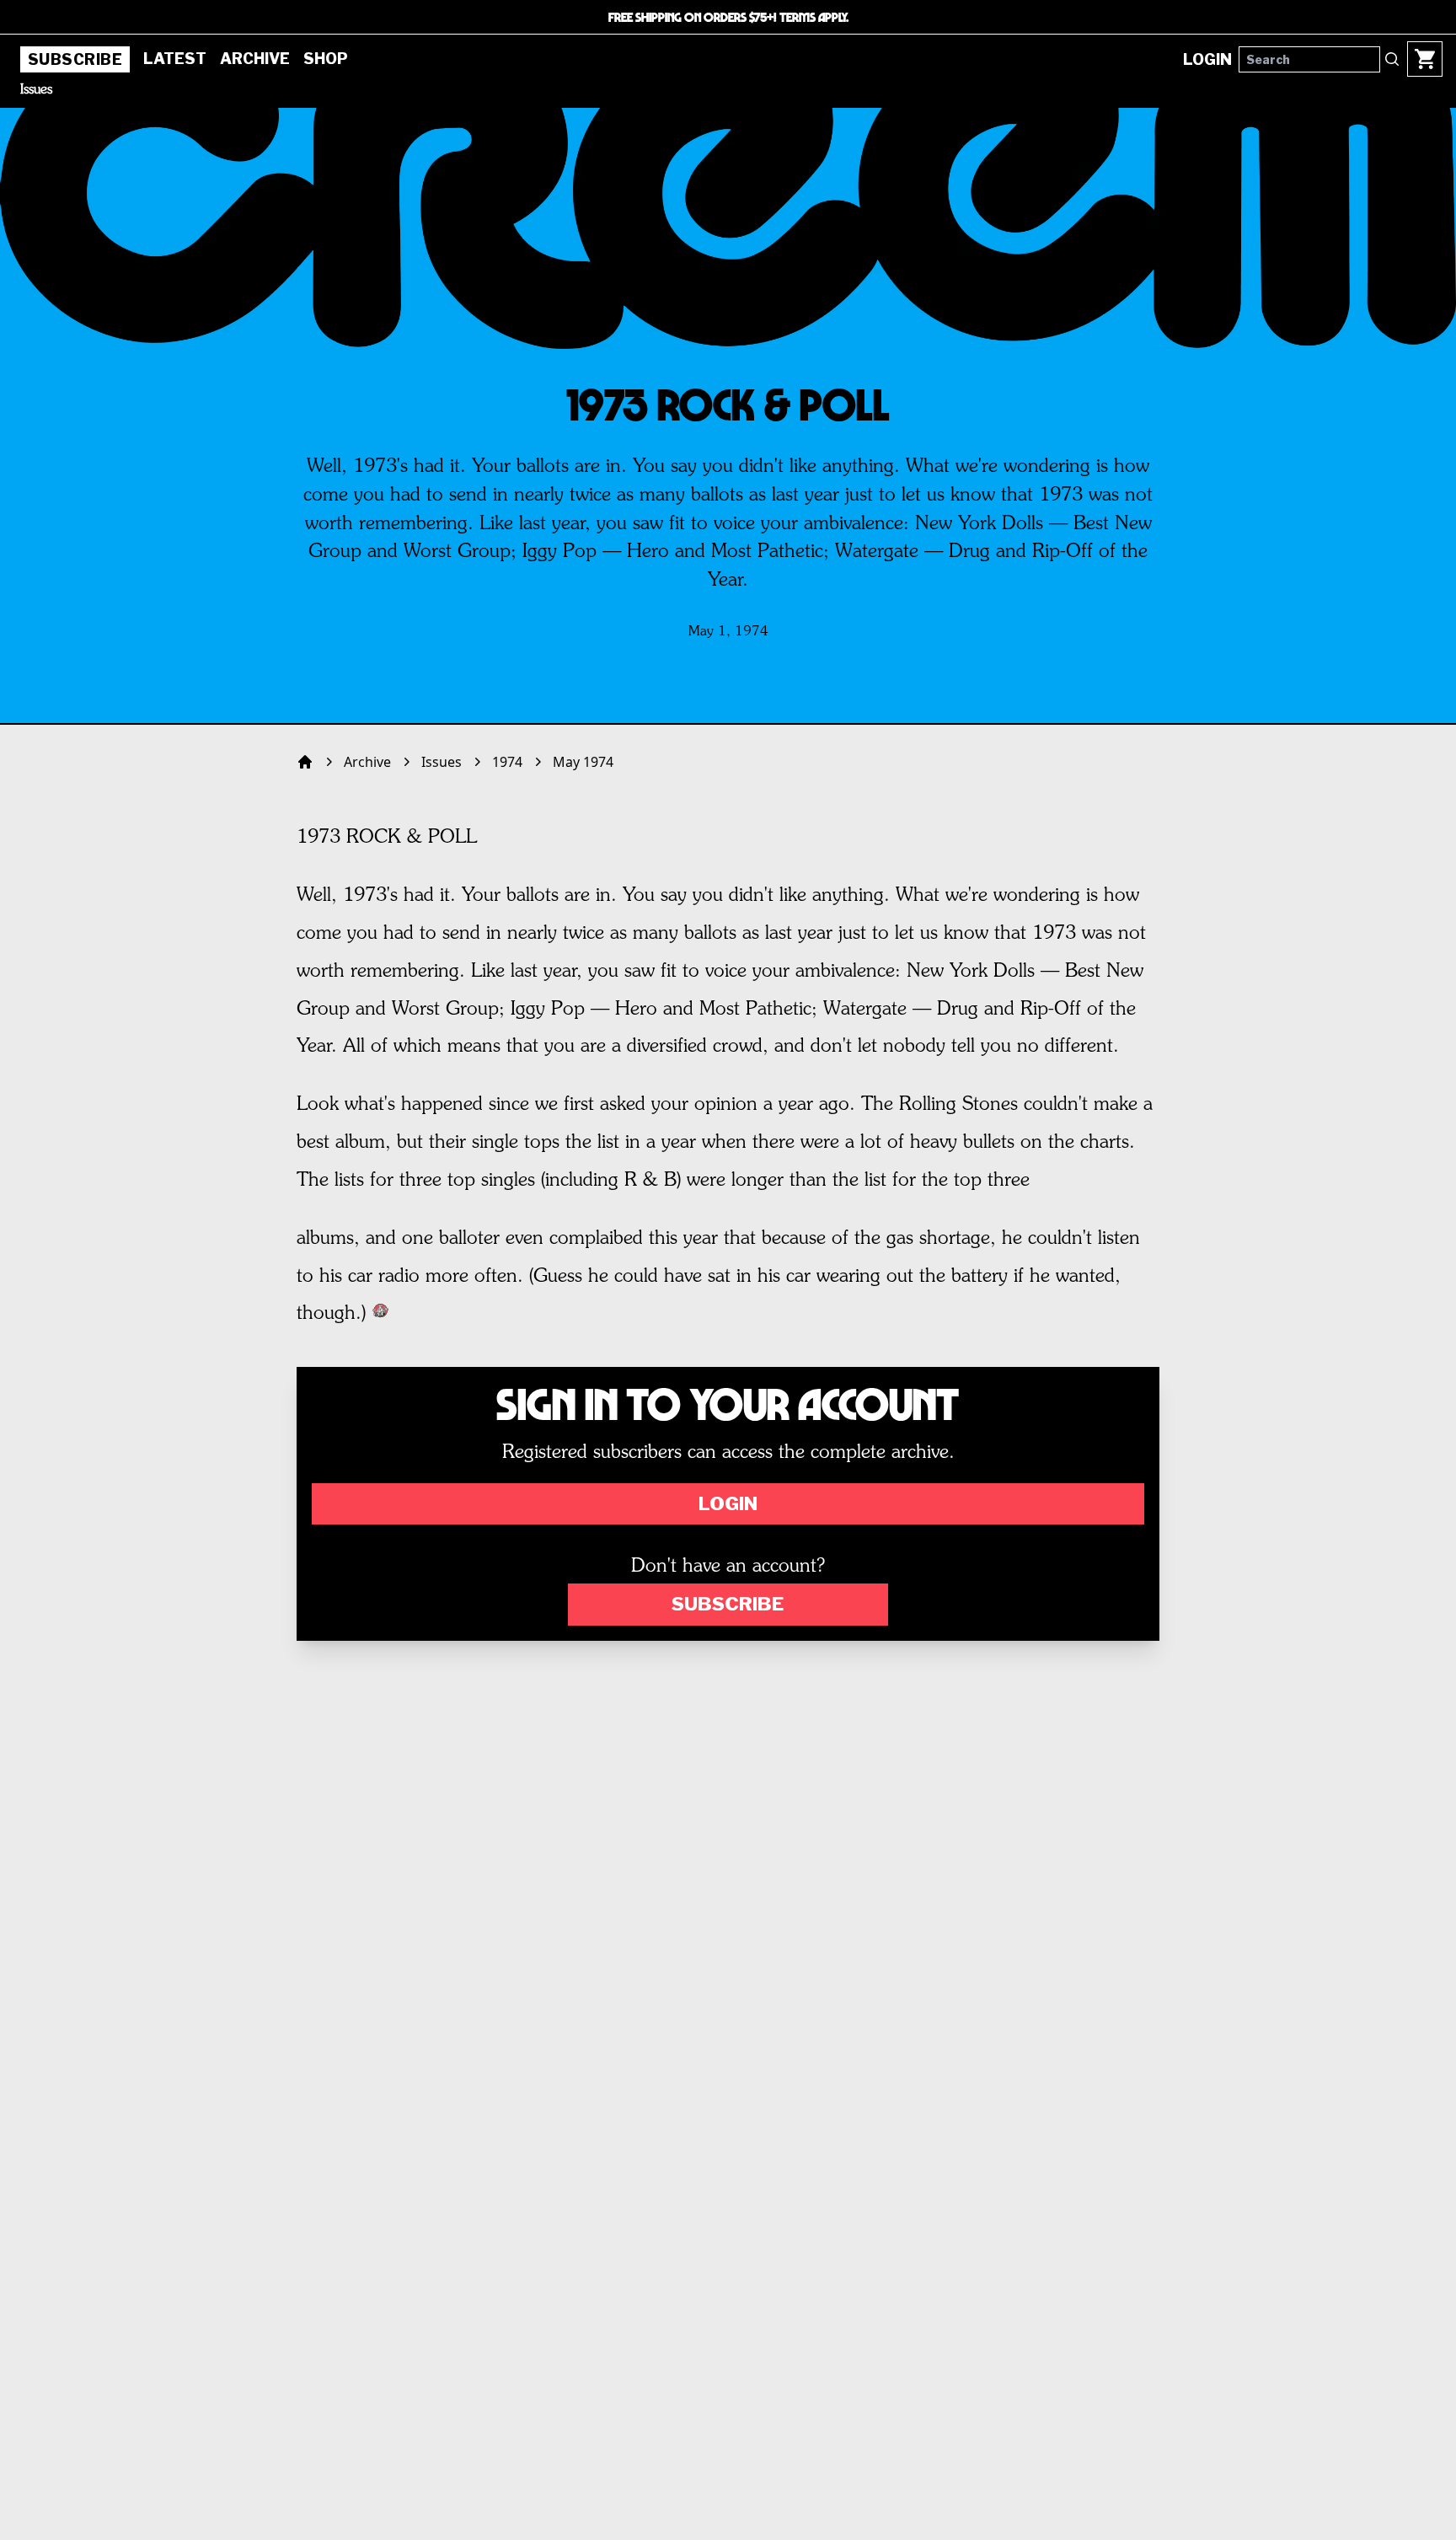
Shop (326, 59)
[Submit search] (1392, 59)
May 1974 (583, 762)
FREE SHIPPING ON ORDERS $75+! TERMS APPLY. (728, 17)
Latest (175, 59)
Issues (36, 90)
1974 (507, 762)
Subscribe (75, 59)
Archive (255, 59)
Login (728, 1503)
